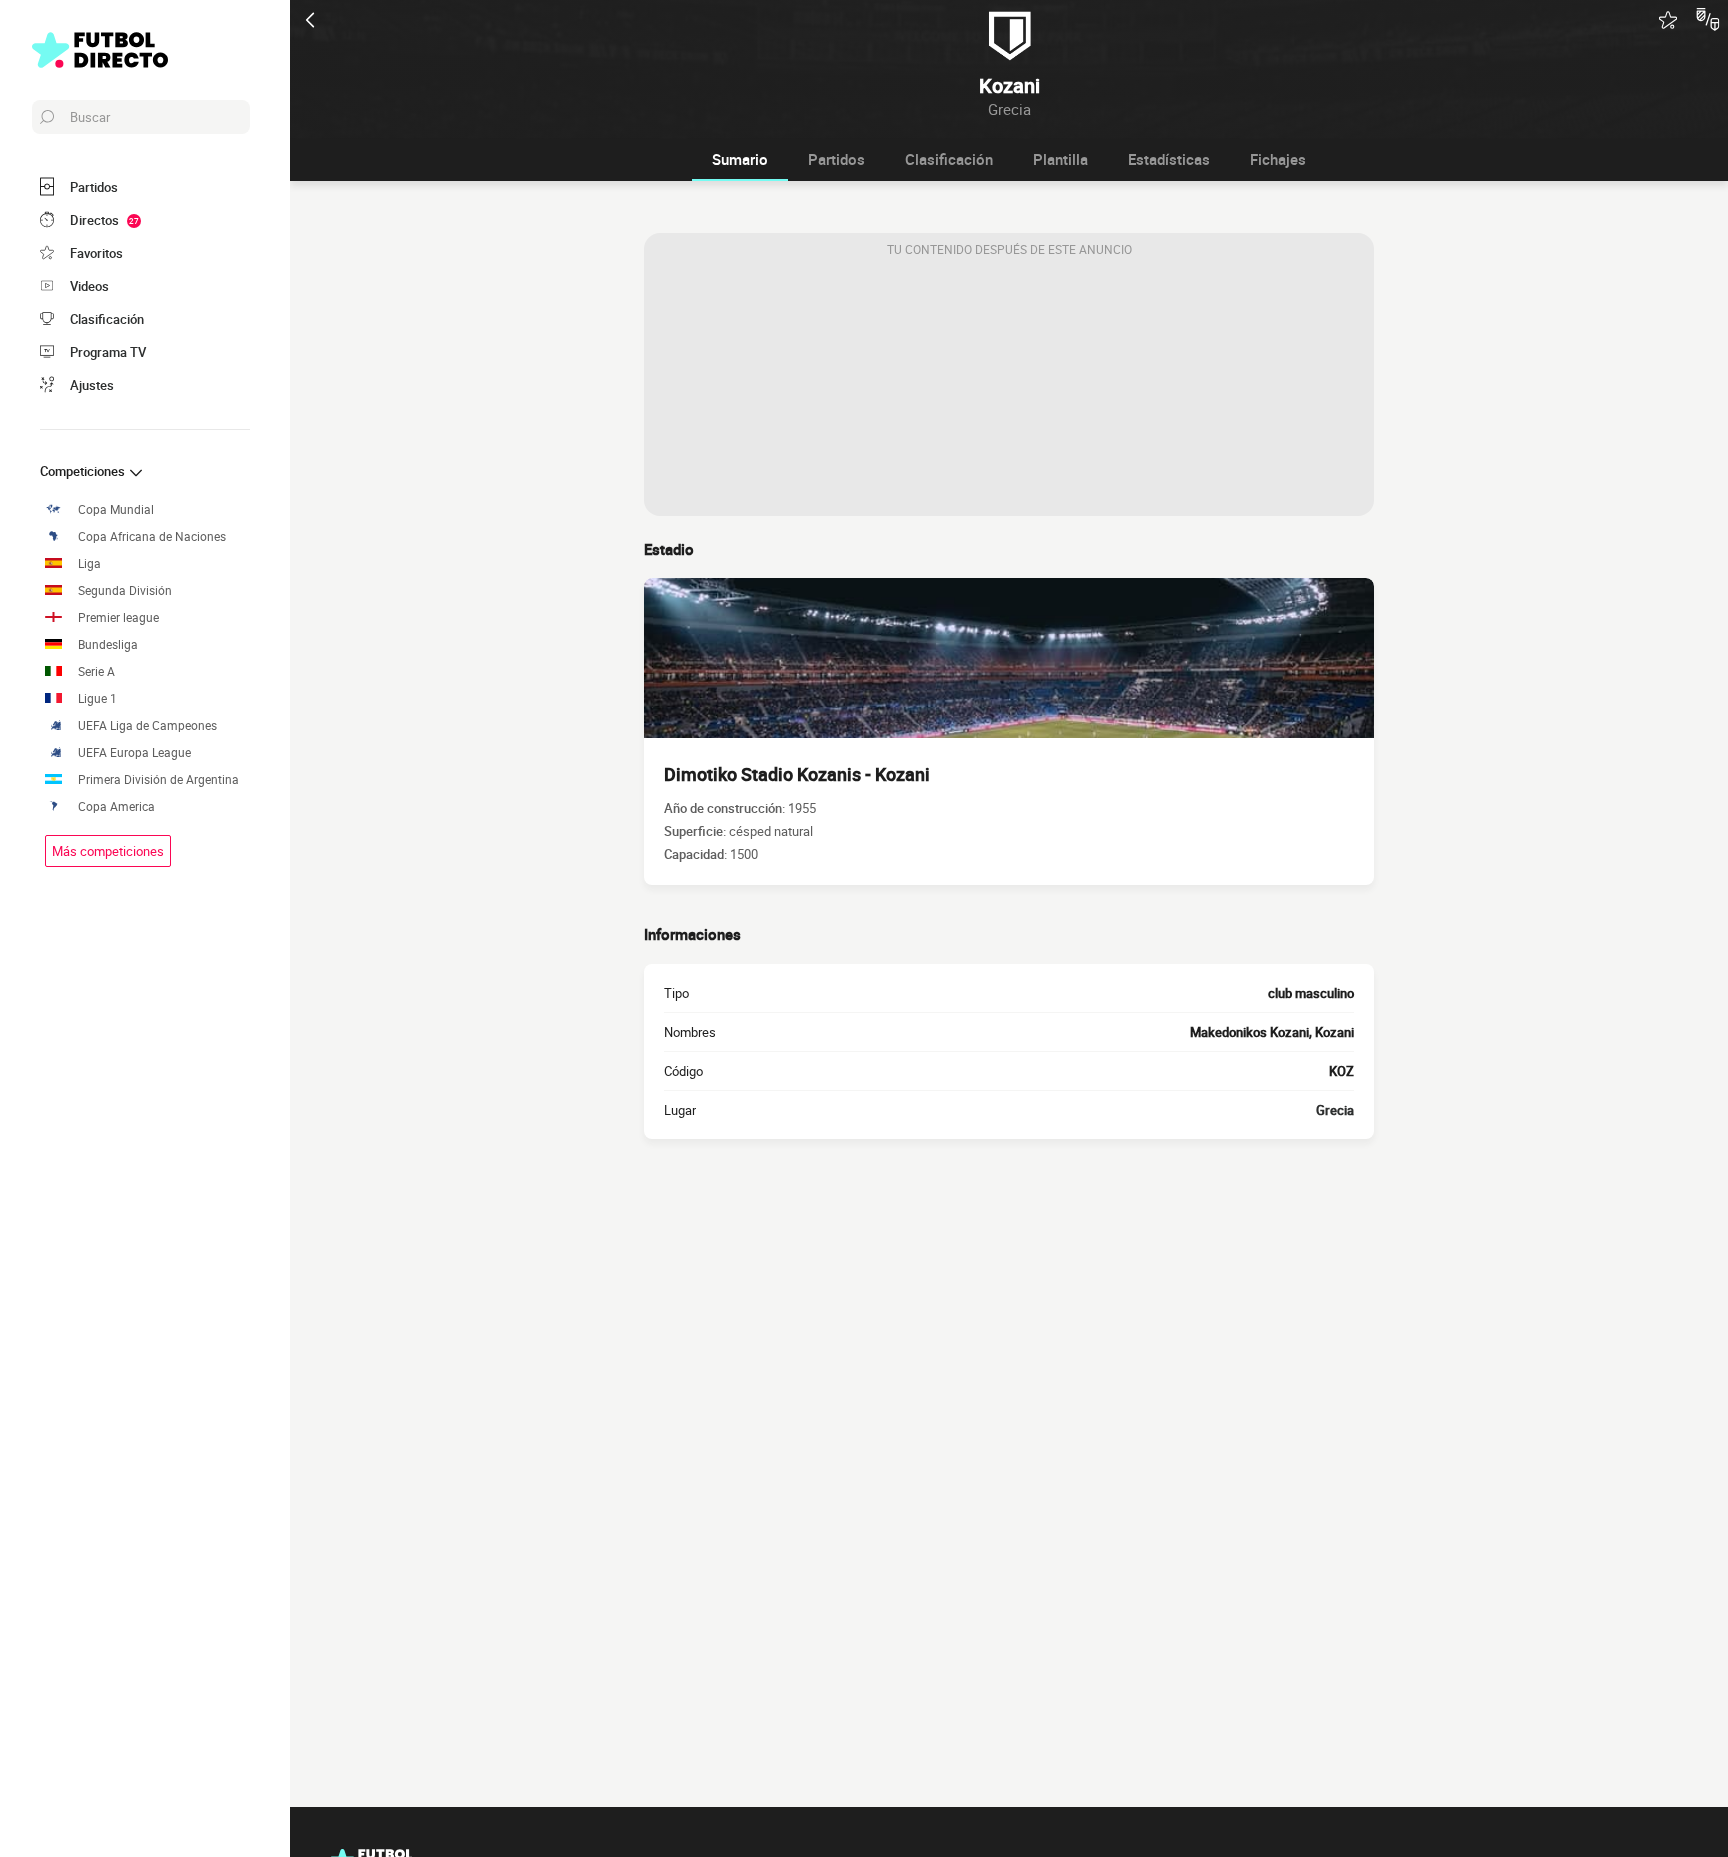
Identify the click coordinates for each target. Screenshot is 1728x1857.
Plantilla (1060, 159)
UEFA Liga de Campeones (147, 725)
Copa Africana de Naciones (152, 536)
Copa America (116, 806)
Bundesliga (108, 644)
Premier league (118, 617)
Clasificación (949, 159)
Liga (89, 563)
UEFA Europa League (134, 752)
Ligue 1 (97, 698)
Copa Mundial (116, 509)
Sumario (740, 159)
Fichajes (1278, 159)
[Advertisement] (1009, 391)
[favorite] (1668, 20)
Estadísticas (1169, 159)
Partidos (836, 159)
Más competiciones (108, 851)
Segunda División (125, 590)
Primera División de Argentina (158, 779)
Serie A (96, 671)
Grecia (1335, 1110)
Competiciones (84, 471)
